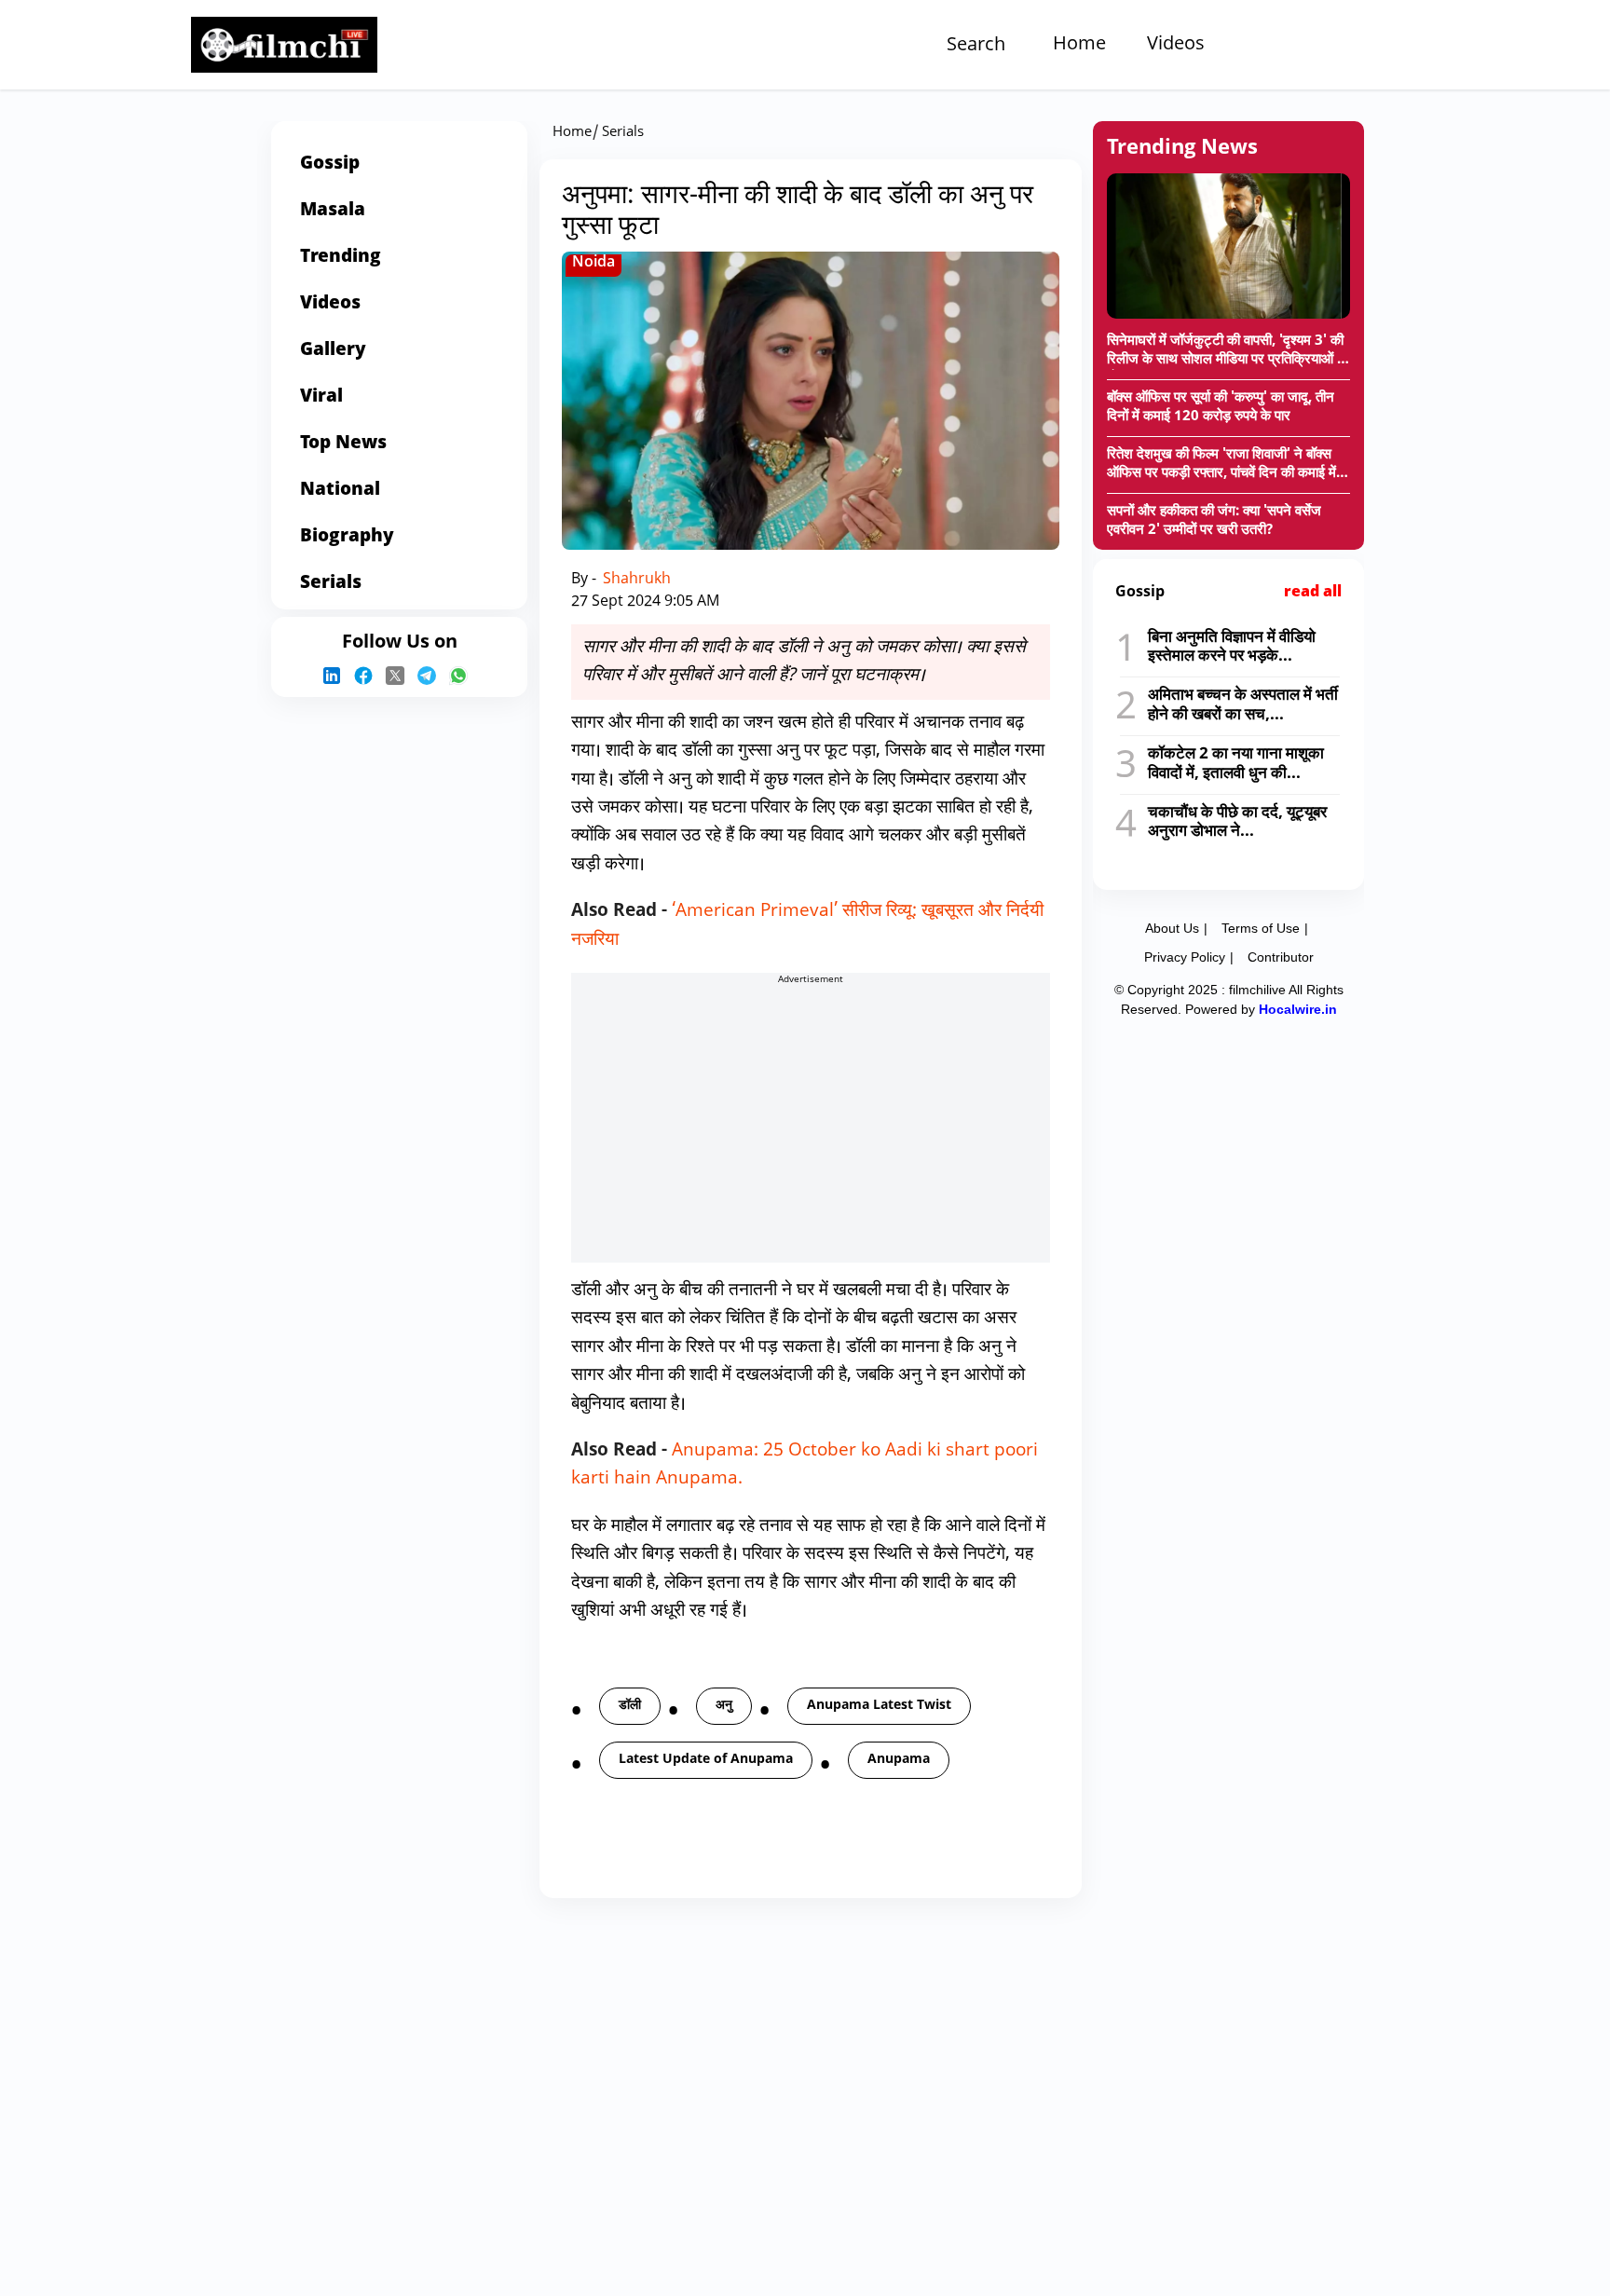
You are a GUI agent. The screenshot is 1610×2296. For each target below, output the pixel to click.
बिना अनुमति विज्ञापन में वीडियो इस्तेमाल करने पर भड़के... (1232, 647)
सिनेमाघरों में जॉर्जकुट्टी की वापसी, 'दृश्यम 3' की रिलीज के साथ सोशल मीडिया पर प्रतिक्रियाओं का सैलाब (1228, 351)
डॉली (630, 1706)
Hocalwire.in (1298, 1009)
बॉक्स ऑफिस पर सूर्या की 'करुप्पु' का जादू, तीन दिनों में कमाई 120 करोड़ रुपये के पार (1221, 408)
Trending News (1182, 149)
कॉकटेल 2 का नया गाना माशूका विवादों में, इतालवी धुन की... (1236, 764)
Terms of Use (1261, 928)
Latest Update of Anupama (706, 1760)
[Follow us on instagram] (336, 676)
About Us (1172, 928)
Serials (623, 133)
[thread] (431, 676)
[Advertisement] (75, 739)
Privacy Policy (1185, 957)
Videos (1176, 45)
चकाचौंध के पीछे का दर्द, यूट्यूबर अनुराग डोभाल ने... (1237, 822)
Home (1079, 45)
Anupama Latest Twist (879, 1706)
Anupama (899, 1760)
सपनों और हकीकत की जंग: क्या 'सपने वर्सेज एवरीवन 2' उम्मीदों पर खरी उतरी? (1214, 521)
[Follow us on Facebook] (368, 676)
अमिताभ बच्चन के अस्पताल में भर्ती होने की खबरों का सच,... (1243, 705)
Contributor (1281, 957)
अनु (724, 1706)
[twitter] (400, 676)
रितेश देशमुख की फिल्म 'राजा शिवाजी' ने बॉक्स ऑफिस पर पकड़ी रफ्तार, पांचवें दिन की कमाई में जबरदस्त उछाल (1221, 465)
